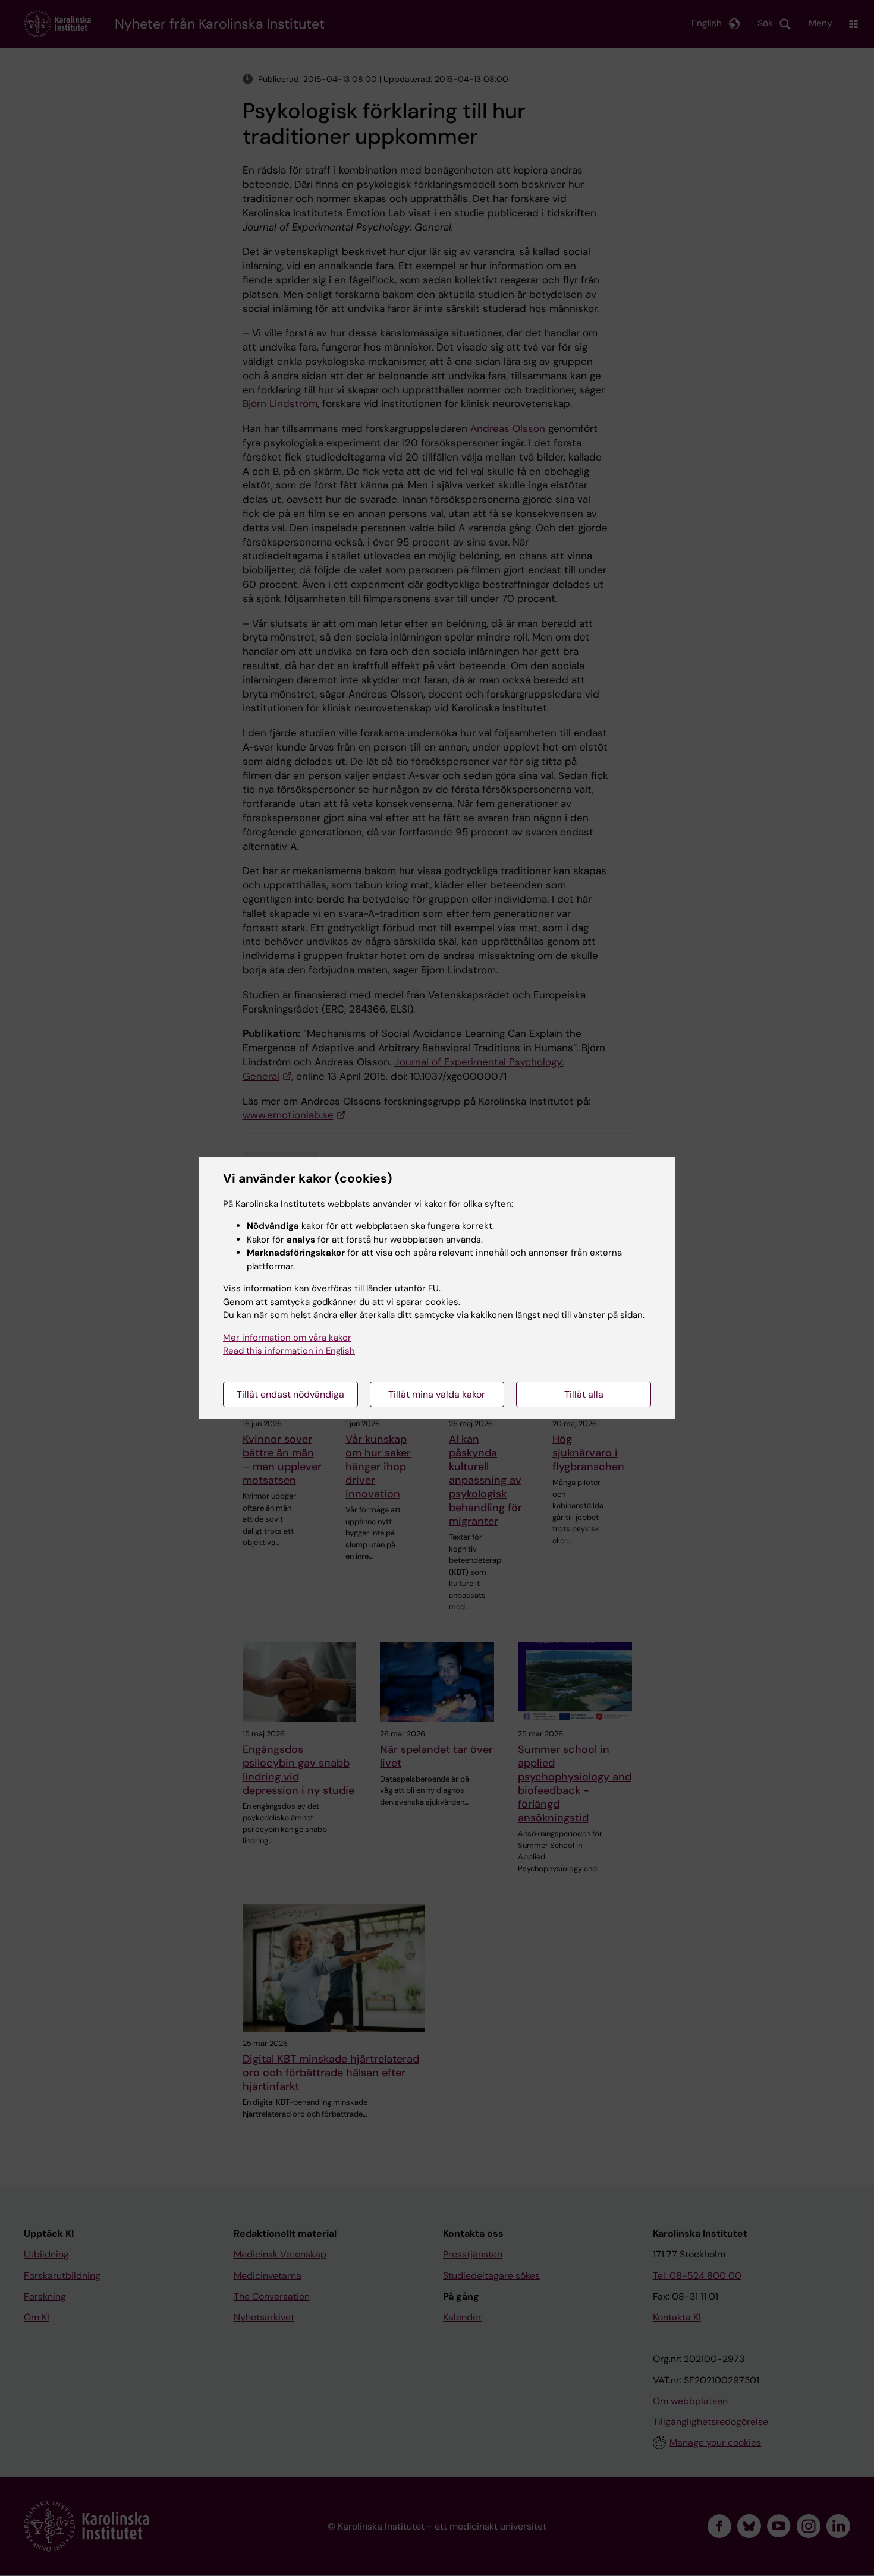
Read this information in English (289, 1351)
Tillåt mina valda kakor (437, 1394)
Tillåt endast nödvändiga (290, 1394)
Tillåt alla (584, 1394)
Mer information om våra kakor (287, 1338)
